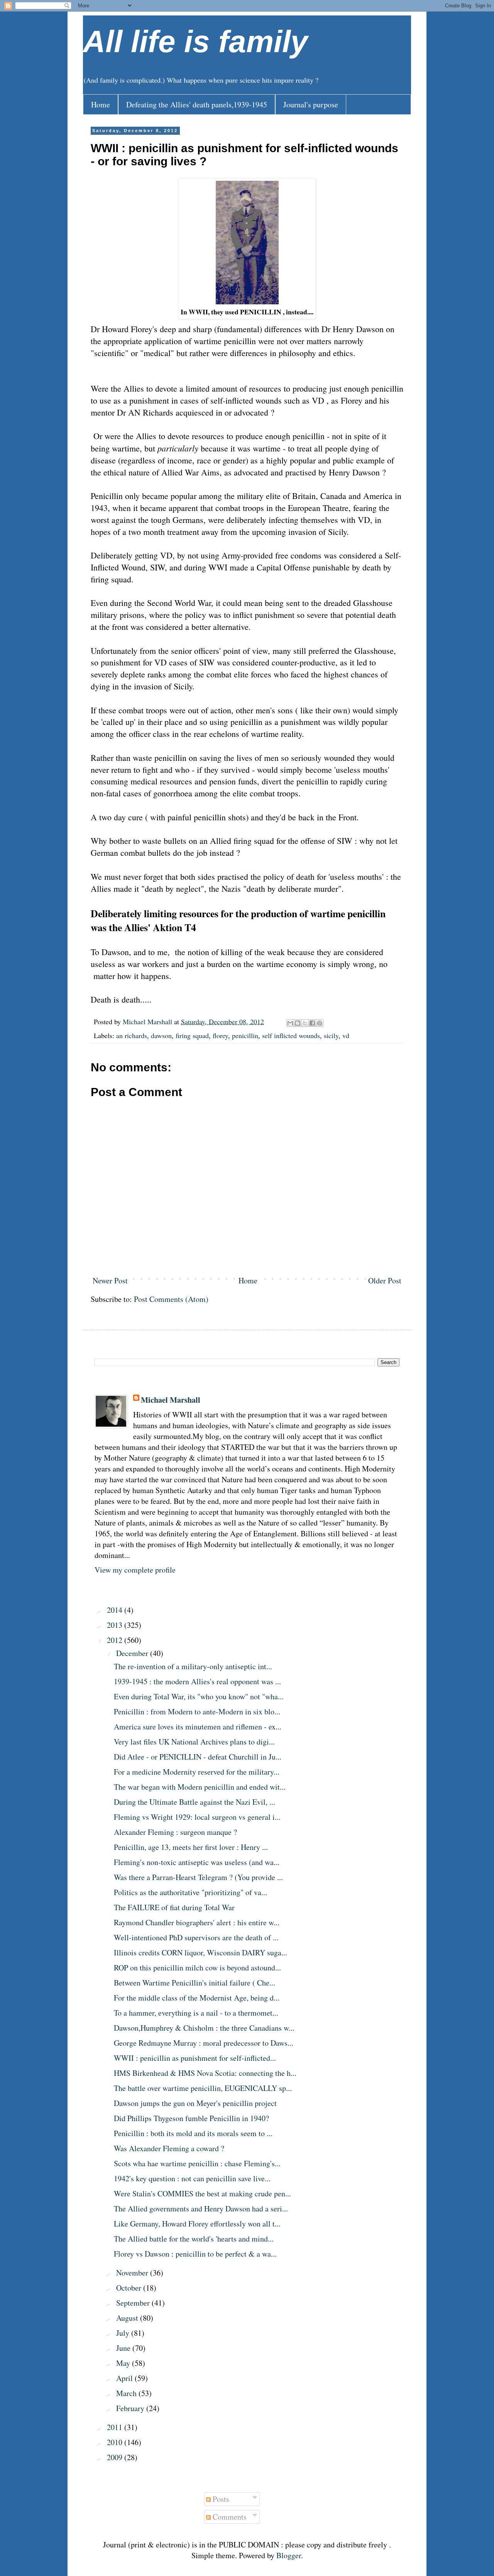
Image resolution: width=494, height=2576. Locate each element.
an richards (132, 1035)
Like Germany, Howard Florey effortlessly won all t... (197, 2224)
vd (346, 1035)
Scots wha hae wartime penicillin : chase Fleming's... (197, 2163)
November (133, 2273)
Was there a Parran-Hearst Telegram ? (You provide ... (198, 1877)
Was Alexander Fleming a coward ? (169, 2148)
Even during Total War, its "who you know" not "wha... (199, 1696)
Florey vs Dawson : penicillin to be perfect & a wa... (195, 2254)
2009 (116, 2457)
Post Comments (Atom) (171, 1299)
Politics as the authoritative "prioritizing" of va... (190, 1892)
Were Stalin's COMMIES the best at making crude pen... (202, 2193)
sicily (331, 1035)
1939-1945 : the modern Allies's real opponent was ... (197, 1681)
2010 (116, 2442)
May (124, 2363)
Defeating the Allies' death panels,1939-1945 (197, 104)
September (134, 2303)
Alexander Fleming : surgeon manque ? (175, 1832)
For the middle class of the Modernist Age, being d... (197, 1998)
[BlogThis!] (298, 1023)
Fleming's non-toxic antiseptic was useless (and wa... (197, 1862)
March (127, 2393)
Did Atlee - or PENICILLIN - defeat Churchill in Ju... (198, 1757)
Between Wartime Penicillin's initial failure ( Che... (195, 1983)
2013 (116, 1625)
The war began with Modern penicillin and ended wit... (200, 1787)
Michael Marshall (171, 1400)
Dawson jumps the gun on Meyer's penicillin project (195, 2103)
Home (101, 104)
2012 (116, 1640)
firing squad (192, 1035)
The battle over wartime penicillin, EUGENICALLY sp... (203, 2088)
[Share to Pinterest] (320, 1023)
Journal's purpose (311, 104)
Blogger (289, 2555)
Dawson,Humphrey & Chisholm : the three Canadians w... (204, 2028)
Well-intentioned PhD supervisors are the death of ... (196, 1937)
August (128, 2318)
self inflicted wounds (291, 1035)
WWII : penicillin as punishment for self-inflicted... (195, 2058)
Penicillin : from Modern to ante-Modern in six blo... (197, 1711)
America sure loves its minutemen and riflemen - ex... (198, 1727)
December (133, 1653)
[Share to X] (305, 1023)
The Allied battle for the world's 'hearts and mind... (194, 2239)
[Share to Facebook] (312, 1023)
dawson (161, 1035)
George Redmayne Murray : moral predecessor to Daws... (204, 2043)
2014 (116, 1610)
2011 (116, 2427)
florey (220, 1035)
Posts (220, 2499)
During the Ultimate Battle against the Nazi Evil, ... (195, 1802)
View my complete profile (135, 1570)
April (125, 2378)
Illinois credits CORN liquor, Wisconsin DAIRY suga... (200, 1952)
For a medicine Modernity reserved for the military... (197, 1772)
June (124, 2348)
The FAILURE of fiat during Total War (174, 1907)
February (131, 2408)
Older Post (385, 1280)
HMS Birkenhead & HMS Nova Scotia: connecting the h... (205, 2073)
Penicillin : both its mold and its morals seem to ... (193, 2133)
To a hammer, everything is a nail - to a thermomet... (196, 2013)
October (130, 2288)
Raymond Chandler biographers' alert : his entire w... (197, 1922)
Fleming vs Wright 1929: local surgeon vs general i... (197, 1817)
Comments (229, 2517)
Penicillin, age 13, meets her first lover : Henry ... (191, 1847)
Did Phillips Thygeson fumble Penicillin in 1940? (191, 2118)
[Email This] (290, 1023)
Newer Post (110, 1280)
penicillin (245, 1035)
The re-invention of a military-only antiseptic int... (193, 1666)
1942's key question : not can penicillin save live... (192, 2178)
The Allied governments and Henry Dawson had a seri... (201, 2209)
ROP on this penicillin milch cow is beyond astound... (197, 1968)
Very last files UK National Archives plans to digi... (194, 1742)
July (124, 2333)
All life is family (195, 42)
